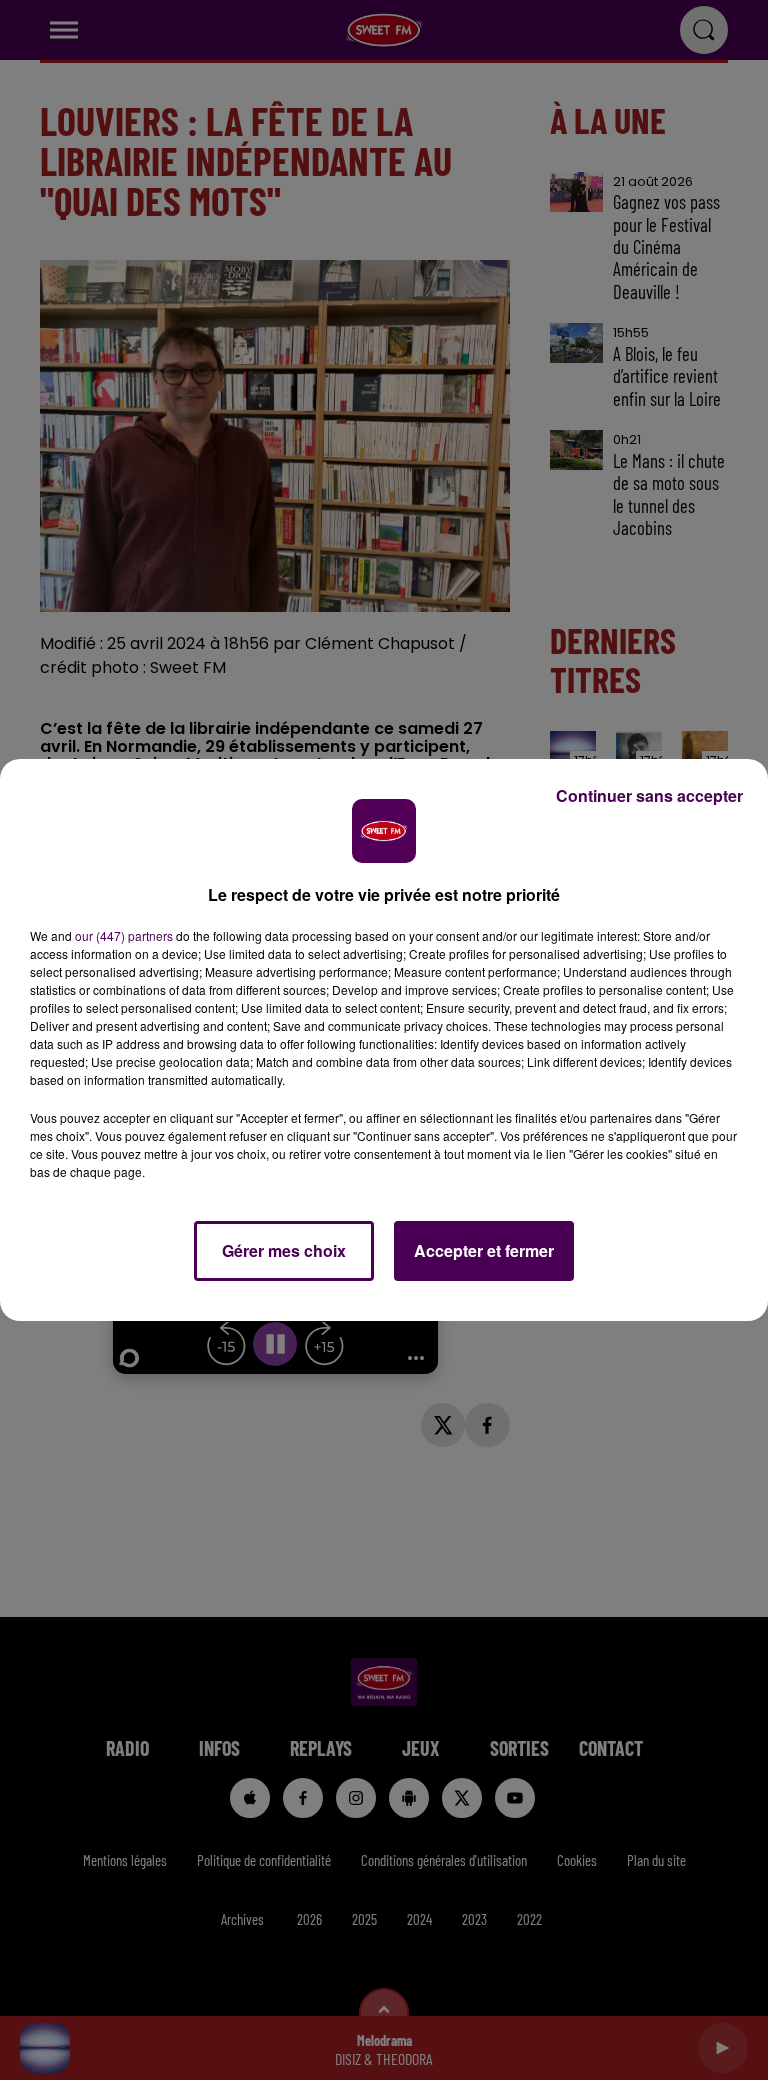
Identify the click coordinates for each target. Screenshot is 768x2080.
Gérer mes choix (284, 1250)
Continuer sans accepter (649, 795)
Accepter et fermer (484, 1250)
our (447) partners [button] (124, 935)
